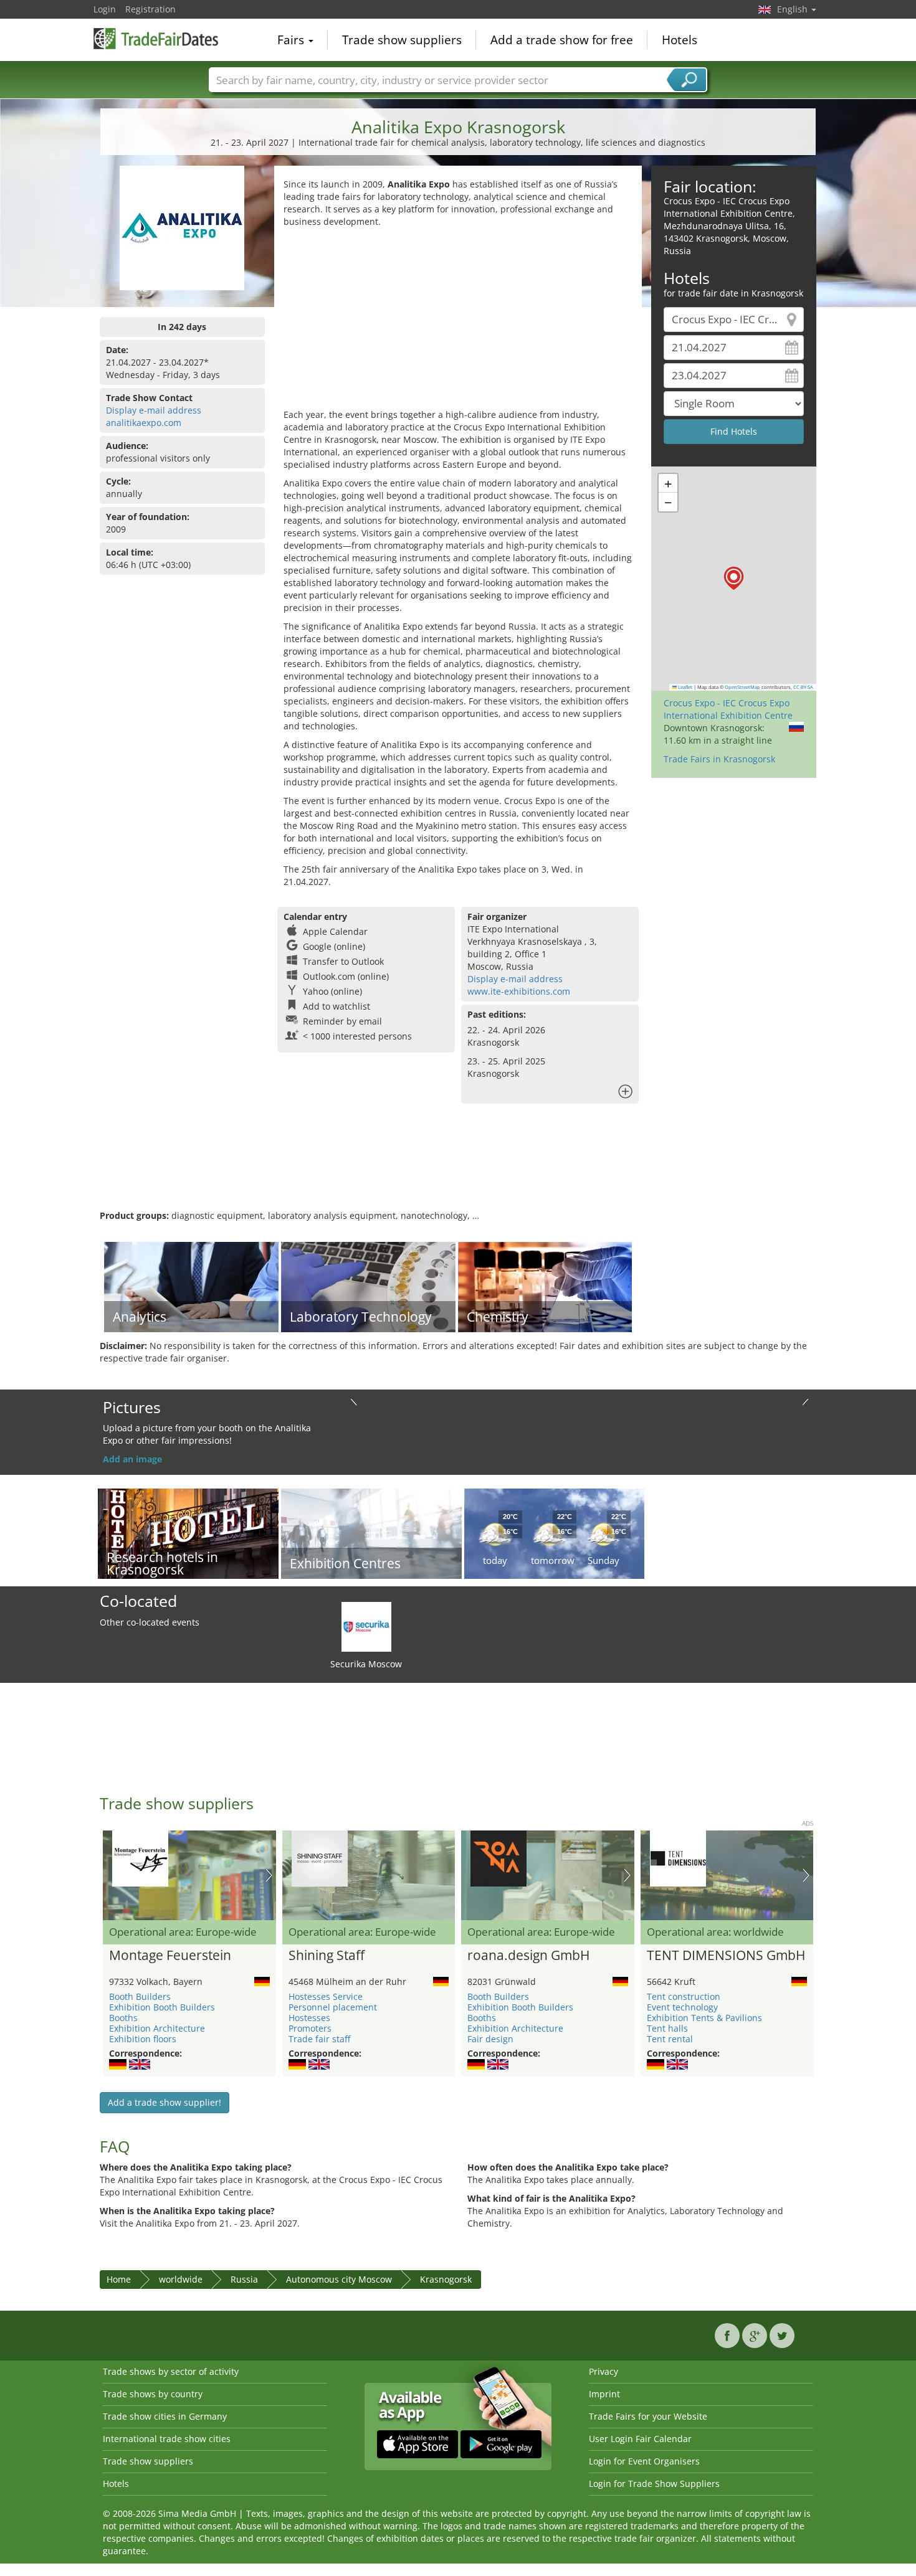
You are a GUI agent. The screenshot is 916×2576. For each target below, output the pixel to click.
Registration (150, 9)
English (794, 9)
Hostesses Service (326, 1996)
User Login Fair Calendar (640, 2439)
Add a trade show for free (562, 40)
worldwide (181, 2279)
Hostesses (309, 2018)
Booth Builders (140, 1996)
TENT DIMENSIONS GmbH (726, 1956)
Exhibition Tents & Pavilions (704, 2018)
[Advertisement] (458, 321)
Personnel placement (333, 2007)
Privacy (604, 2371)
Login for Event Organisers (644, 2461)
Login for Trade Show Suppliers (654, 2484)
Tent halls (667, 2028)
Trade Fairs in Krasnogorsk (719, 759)
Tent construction (684, 1996)
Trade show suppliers (402, 40)
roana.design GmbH (528, 1956)
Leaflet (685, 687)
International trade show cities (167, 2439)
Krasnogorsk (446, 2279)
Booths (123, 2018)
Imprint (604, 2394)
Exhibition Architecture (157, 2028)
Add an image (132, 1459)
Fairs (292, 40)
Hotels (680, 40)
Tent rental (670, 2039)
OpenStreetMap (742, 687)
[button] (734, 578)
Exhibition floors (143, 2039)
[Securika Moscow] (366, 1626)
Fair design (490, 2039)
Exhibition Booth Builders (162, 2007)
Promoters (310, 2028)
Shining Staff (327, 1956)
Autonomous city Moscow (339, 2279)
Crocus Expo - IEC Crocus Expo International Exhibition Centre (728, 709)
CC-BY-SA (803, 687)
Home (119, 2279)
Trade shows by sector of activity (171, 2371)
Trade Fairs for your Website (648, 2416)
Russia (244, 2279)
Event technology (682, 2007)
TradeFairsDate (156, 39)
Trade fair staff (319, 2039)
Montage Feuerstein (170, 1956)
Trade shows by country (153, 2394)
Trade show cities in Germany (165, 2416)
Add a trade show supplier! (165, 2102)
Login (105, 9)
